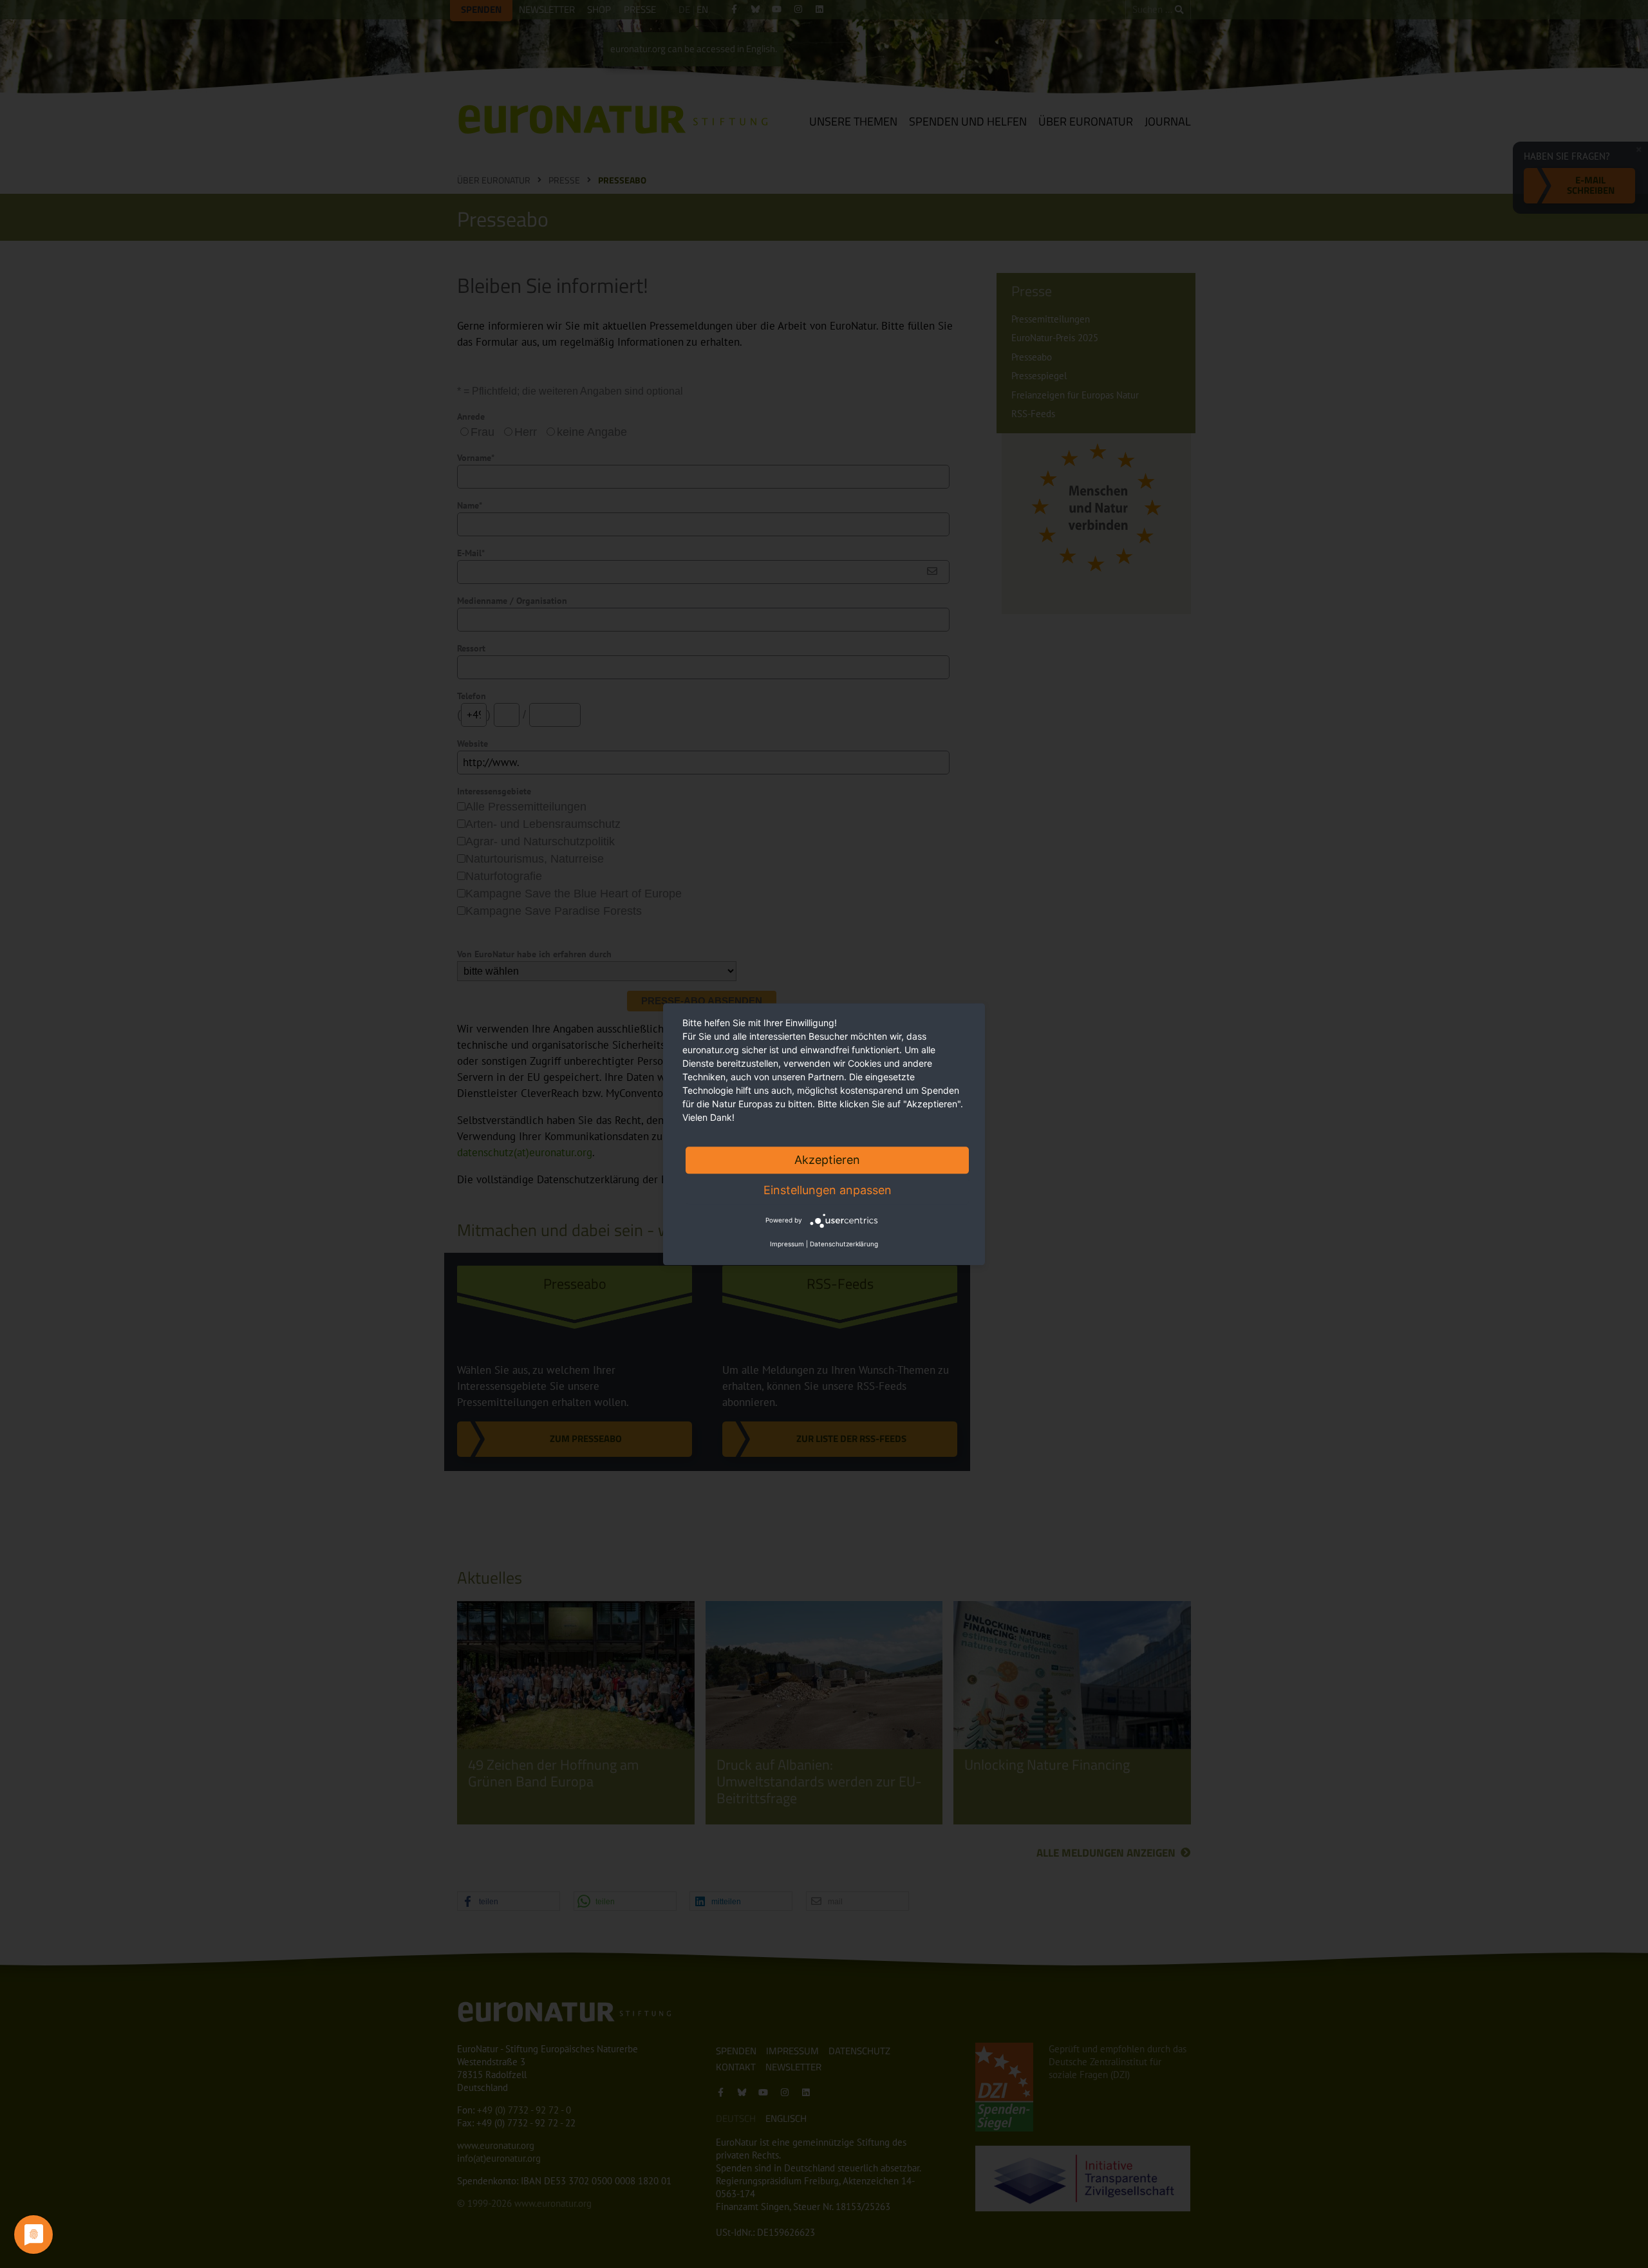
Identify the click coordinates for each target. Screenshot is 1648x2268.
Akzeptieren (827, 1160)
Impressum (787, 1244)
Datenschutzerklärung (844, 1244)
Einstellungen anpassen (828, 1190)
